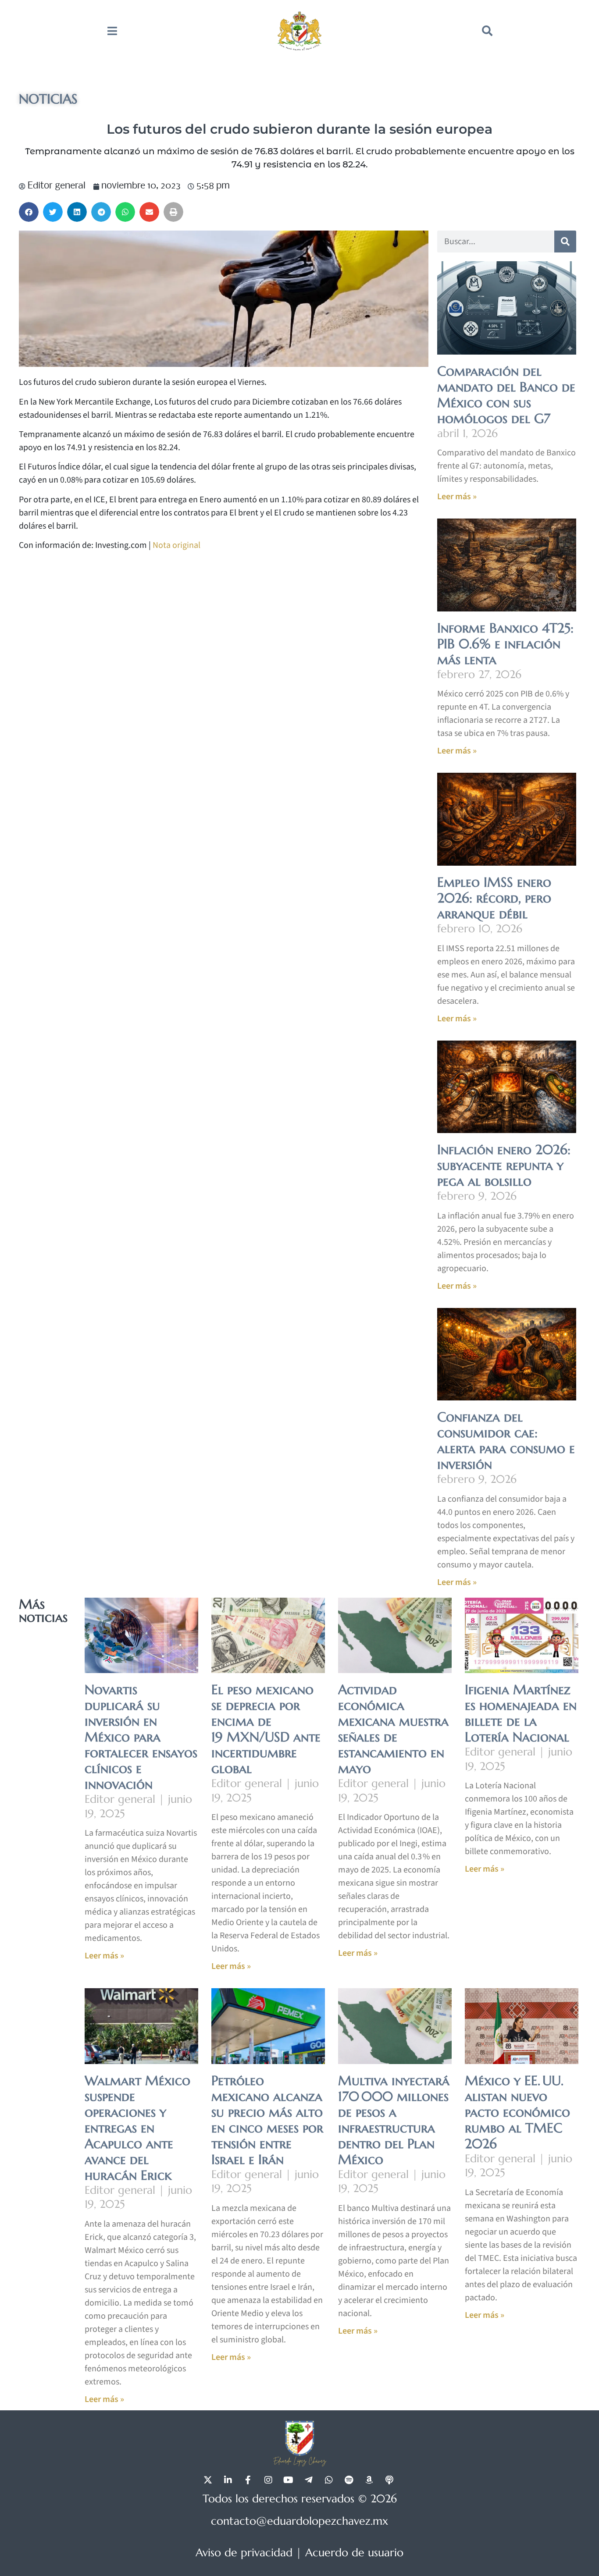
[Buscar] (565, 242)
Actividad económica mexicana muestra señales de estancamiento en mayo (393, 1729)
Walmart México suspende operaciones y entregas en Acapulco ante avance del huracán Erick (137, 2128)
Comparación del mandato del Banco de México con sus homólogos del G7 (506, 395)
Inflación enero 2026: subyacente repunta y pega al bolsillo (504, 1165)
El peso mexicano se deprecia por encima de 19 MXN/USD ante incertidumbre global (266, 1729)
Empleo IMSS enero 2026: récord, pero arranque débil (494, 898)
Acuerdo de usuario (354, 2553)
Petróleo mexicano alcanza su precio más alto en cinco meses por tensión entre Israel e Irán (267, 2120)
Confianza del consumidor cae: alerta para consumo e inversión (506, 1441)
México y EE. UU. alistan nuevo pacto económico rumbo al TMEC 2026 (517, 2112)
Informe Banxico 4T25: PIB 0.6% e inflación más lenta (505, 644)
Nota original (176, 545)
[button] (487, 31)
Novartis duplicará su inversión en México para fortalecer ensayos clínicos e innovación (141, 1737)
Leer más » (457, 497)
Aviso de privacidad (244, 2553)
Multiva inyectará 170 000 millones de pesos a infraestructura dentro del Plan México (394, 2120)
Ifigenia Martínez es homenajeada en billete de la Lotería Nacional (521, 1713)
